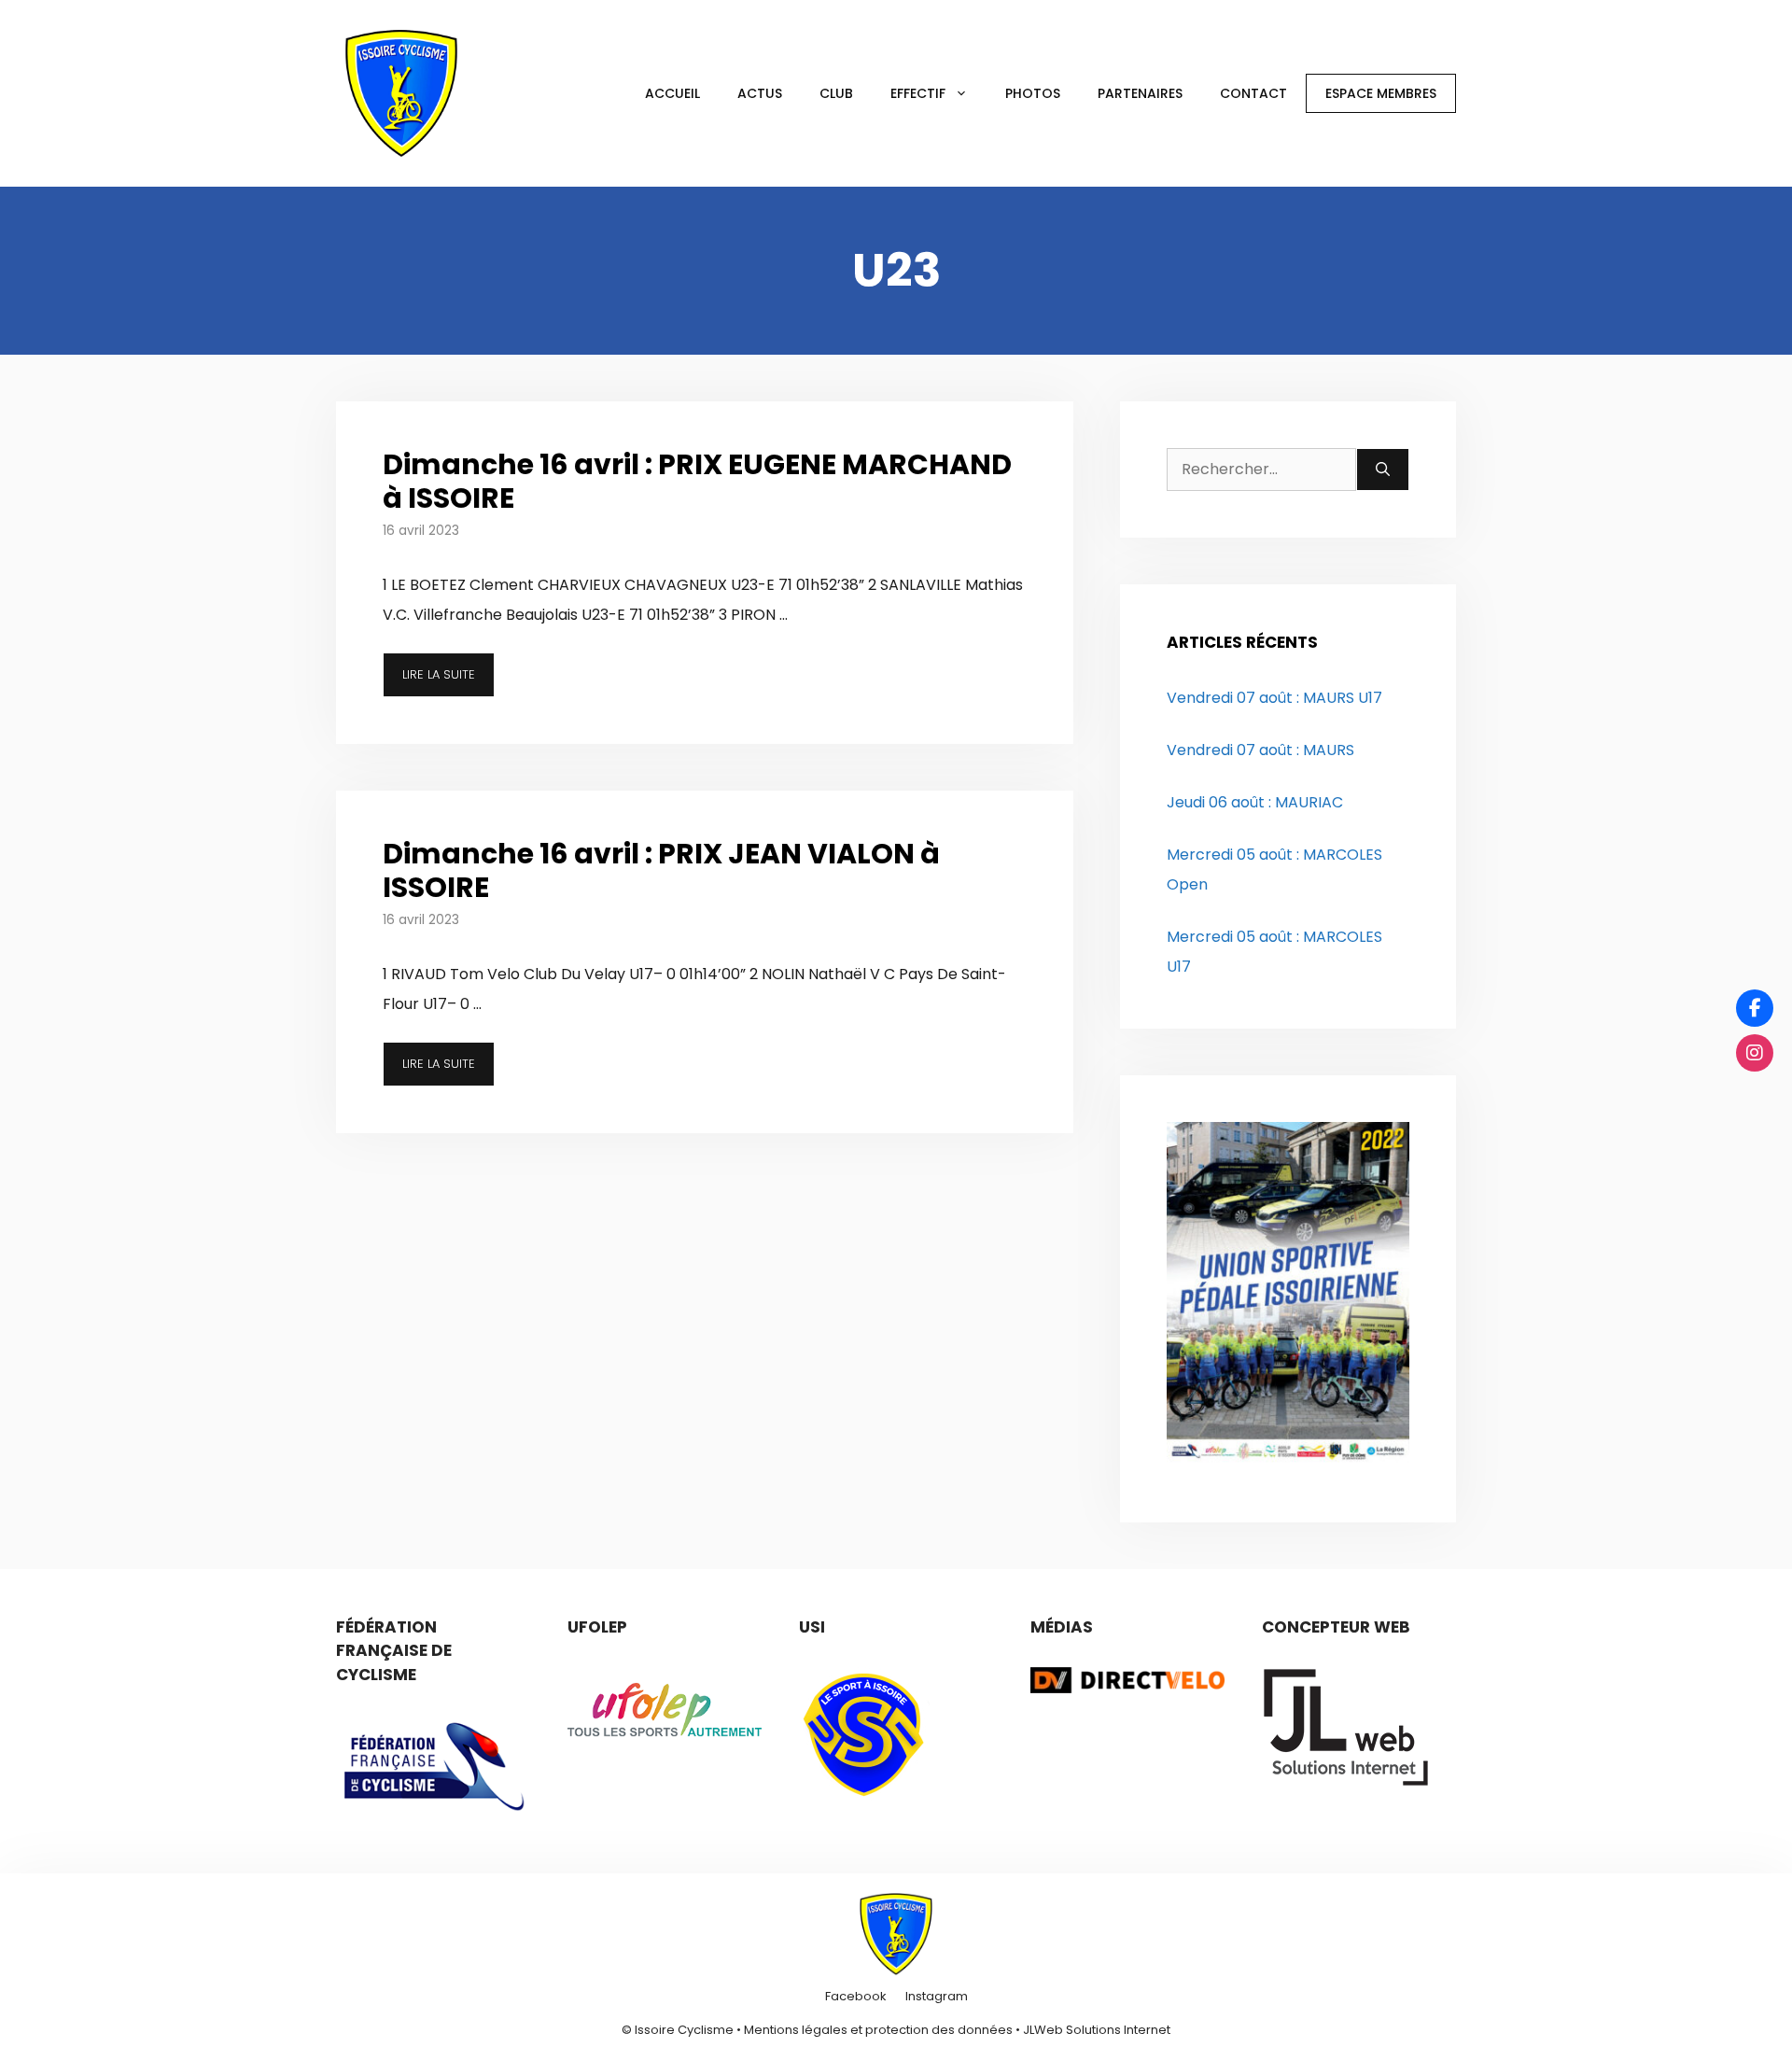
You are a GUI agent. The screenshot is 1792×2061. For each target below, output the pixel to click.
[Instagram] (1755, 1053)
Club (836, 93)
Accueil (672, 93)
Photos (1033, 93)
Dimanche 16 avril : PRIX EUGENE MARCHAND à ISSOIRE (697, 481)
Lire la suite (439, 674)
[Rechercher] (1383, 470)
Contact (1253, 93)
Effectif (918, 93)
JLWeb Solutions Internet (1097, 2030)
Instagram (937, 1996)
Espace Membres (1381, 93)
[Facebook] (1755, 1008)
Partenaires (1140, 93)
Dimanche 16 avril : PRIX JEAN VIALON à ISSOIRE (661, 870)
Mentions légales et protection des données (878, 2030)
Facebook (856, 1996)
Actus (760, 93)
